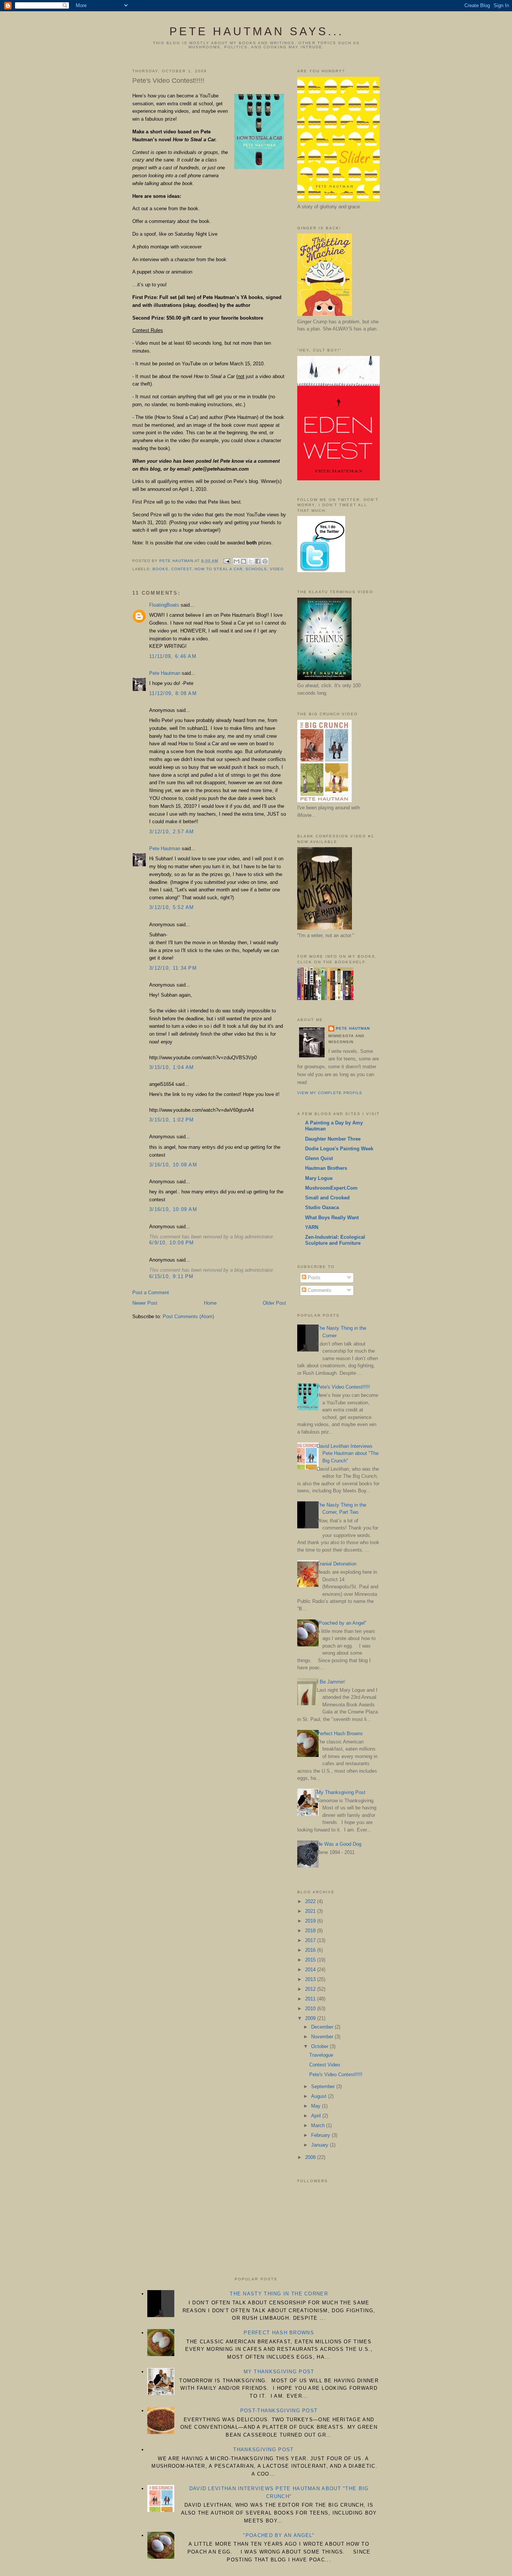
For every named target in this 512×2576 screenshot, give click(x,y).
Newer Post (145, 1303)
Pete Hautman (165, 673)
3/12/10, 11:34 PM (173, 968)
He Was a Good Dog (339, 1844)
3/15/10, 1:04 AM (172, 1067)
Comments (319, 1290)
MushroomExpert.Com (331, 1188)
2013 (311, 1979)
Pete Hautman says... (257, 31)
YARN (312, 1227)
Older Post (274, 1303)
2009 (311, 2018)
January (320, 2145)
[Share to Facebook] (258, 561)
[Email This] (237, 561)
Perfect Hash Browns (340, 1734)
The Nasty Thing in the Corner (279, 2294)
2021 (311, 1911)
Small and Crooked (327, 1198)
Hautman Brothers (326, 1168)
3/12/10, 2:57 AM (172, 832)
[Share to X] (251, 561)
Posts (313, 1278)
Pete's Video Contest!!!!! (343, 1387)
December (323, 2027)
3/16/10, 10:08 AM (173, 1165)
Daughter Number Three (333, 1139)
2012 (311, 1989)
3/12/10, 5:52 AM (172, 907)
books (160, 569)
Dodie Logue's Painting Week (339, 1149)
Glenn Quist (319, 1158)
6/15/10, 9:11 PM (171, 1276)
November (323, 2037)
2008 (311, 2157)
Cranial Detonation (337, 1564)
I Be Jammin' (331, 1682)
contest (181, 569)
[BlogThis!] (244, 561)
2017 (311, 1940)
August (320, 2096)
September (324, 2086)
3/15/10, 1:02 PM (172, 1120)
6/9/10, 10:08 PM (172, 1243)
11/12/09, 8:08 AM (173, 693)
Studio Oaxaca (322, 1207)
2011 (311, 1999)
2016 (311, 1950)
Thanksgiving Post (263, 2450)
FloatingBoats (164, 605)
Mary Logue (319, 1178)
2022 (311, 1901)
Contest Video (325, 2065)
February (321, 2135)
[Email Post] (227, 561)
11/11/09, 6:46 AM (173, 656)
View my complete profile (330, 1093)
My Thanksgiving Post (341, 1792)
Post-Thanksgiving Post (279, 2411)
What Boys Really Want (332, 1218)
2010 (311, 2009)
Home (210, 1303)
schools (256, 569)
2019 (311, 1921)
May (317, 2106)
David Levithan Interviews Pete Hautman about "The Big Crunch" (348, 1453)
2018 (311, 1931)
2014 (311, 1970)
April (317, 2116)
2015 (311, 1960)
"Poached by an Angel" (342, 1623)
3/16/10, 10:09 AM (173, 1209)
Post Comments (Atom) (188, 1316)
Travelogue (321, 2055)
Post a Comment (151, 1292)
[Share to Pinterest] (265, 561)
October (320, 2046)
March (319, 2125)
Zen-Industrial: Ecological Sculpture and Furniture (335, 1240)
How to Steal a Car (218, 569)
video (277, 569)
